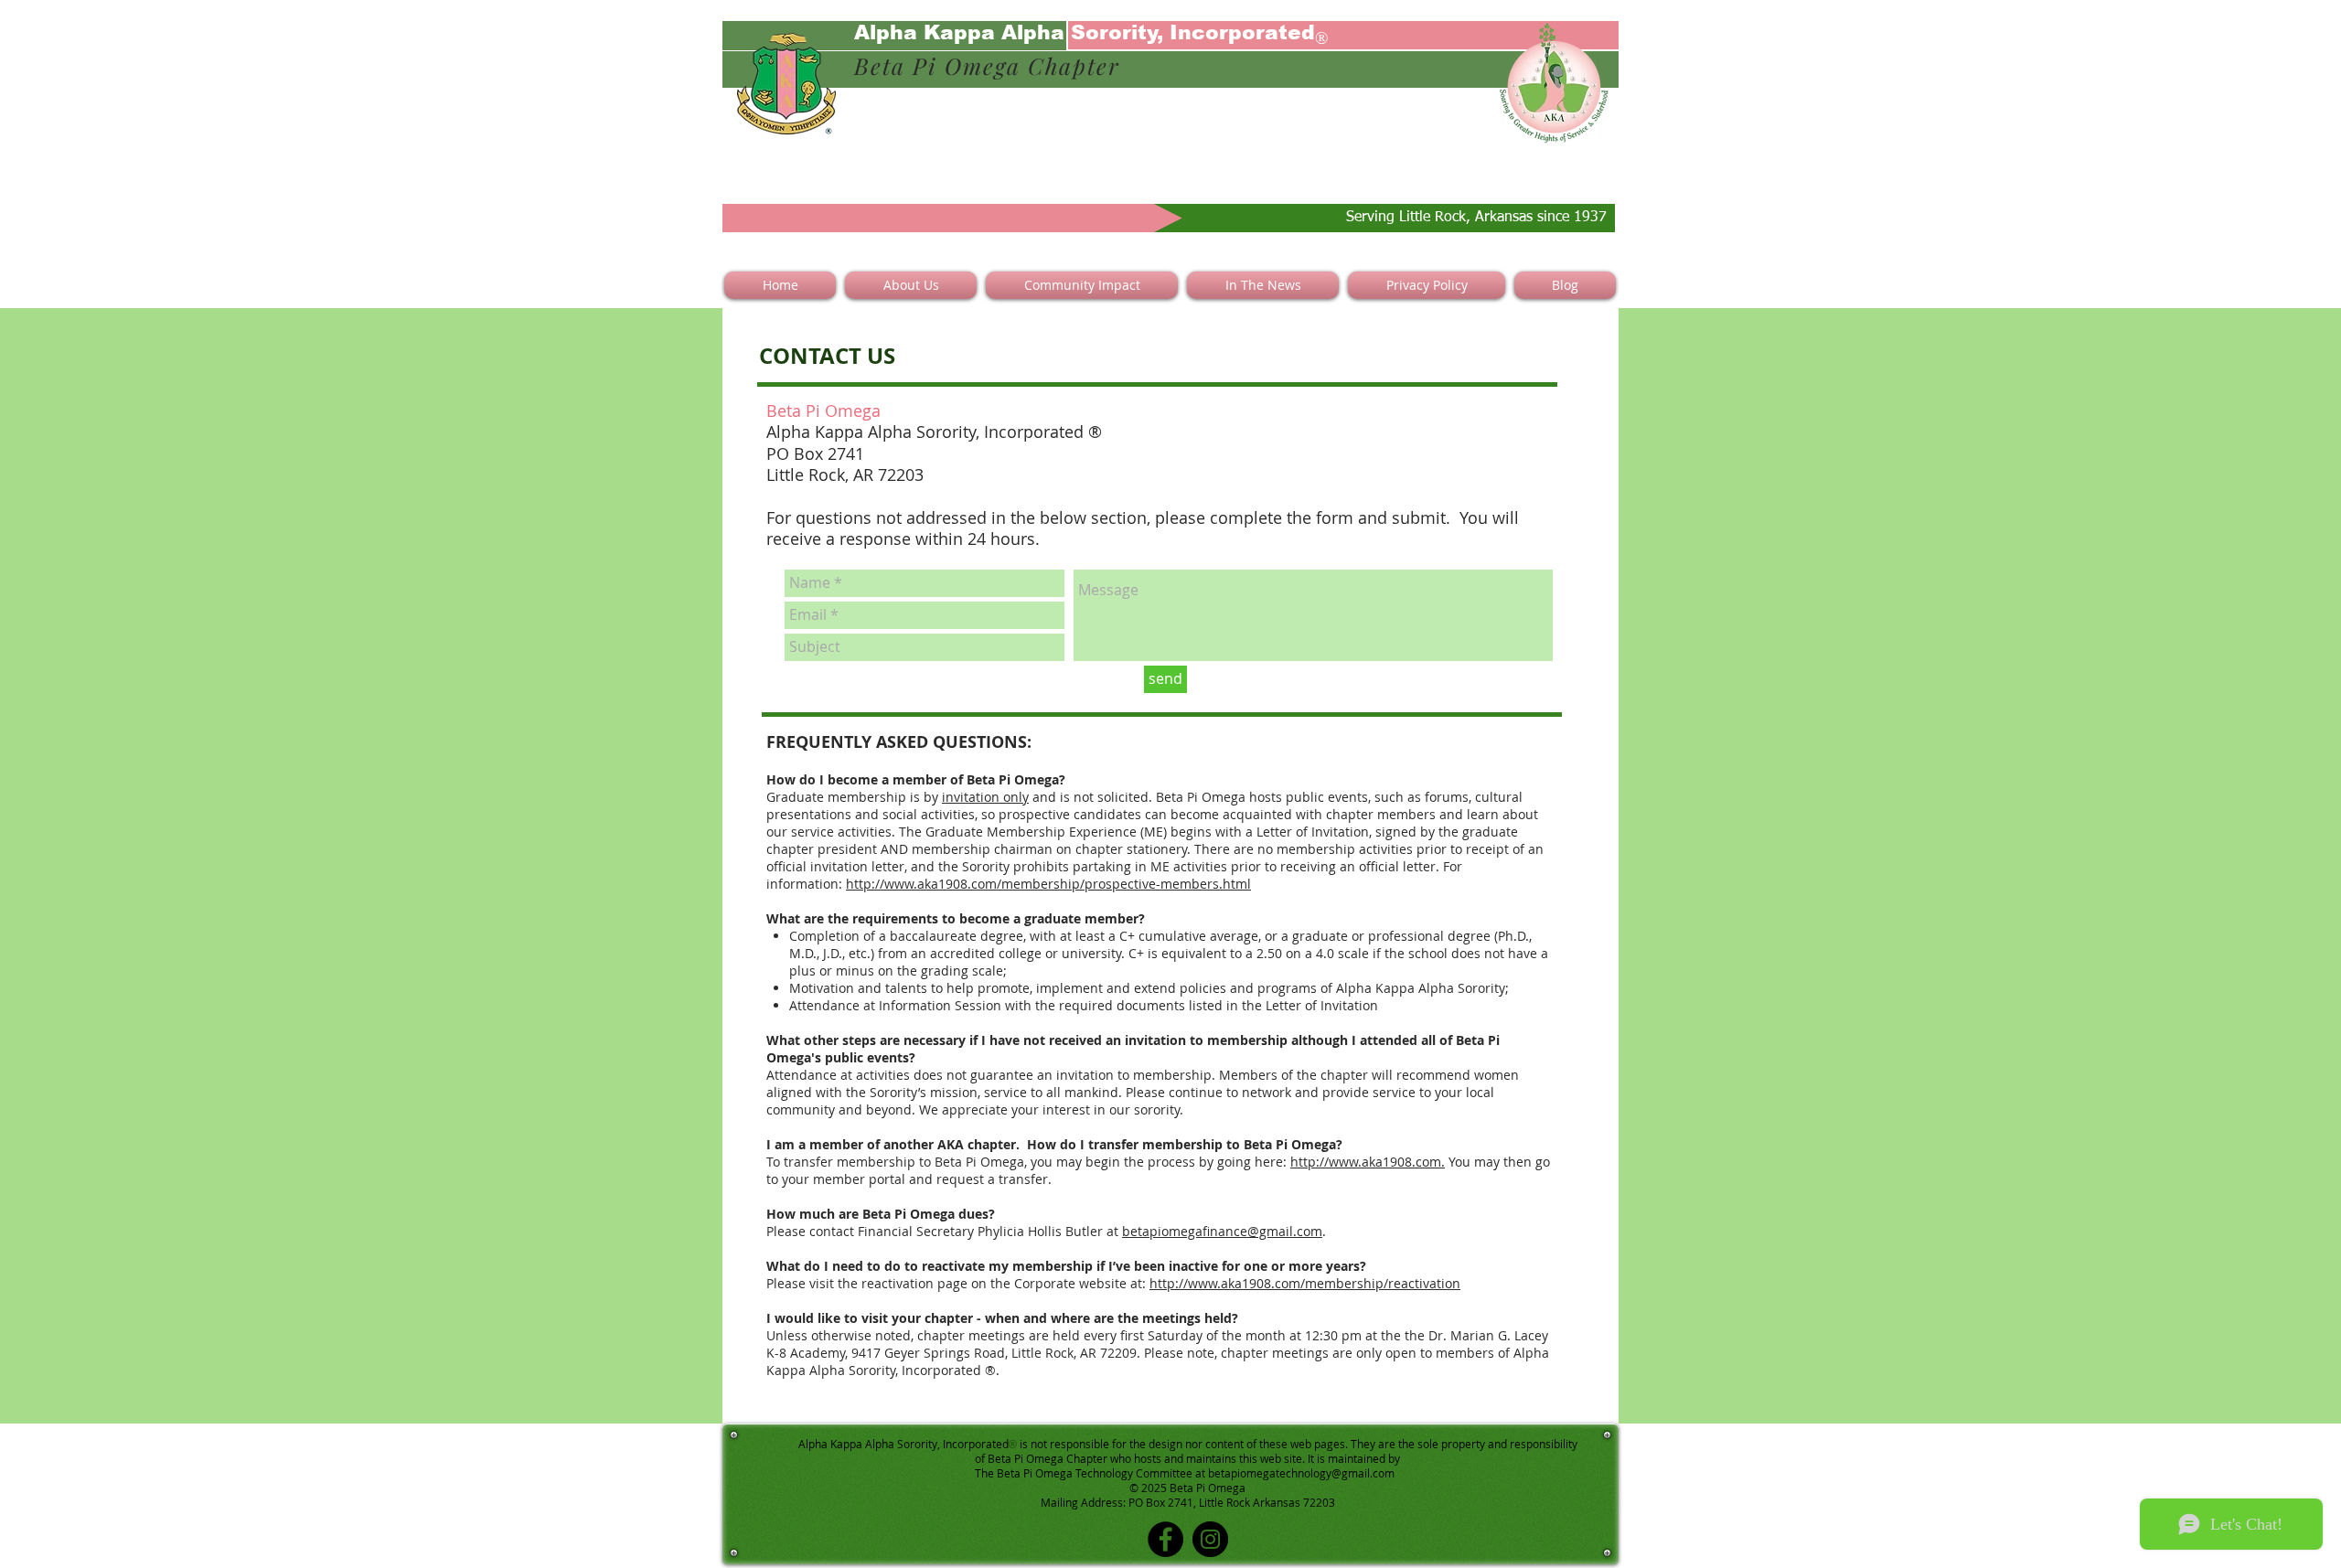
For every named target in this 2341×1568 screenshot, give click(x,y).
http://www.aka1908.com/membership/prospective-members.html (1048, 884)
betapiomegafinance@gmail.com (1222, 1231)
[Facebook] (1165, 1539)
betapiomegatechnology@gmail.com (1301, 1473)
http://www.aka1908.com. (1368, 1162)
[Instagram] (1210, 1539)
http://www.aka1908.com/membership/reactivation (1305, 1283)
